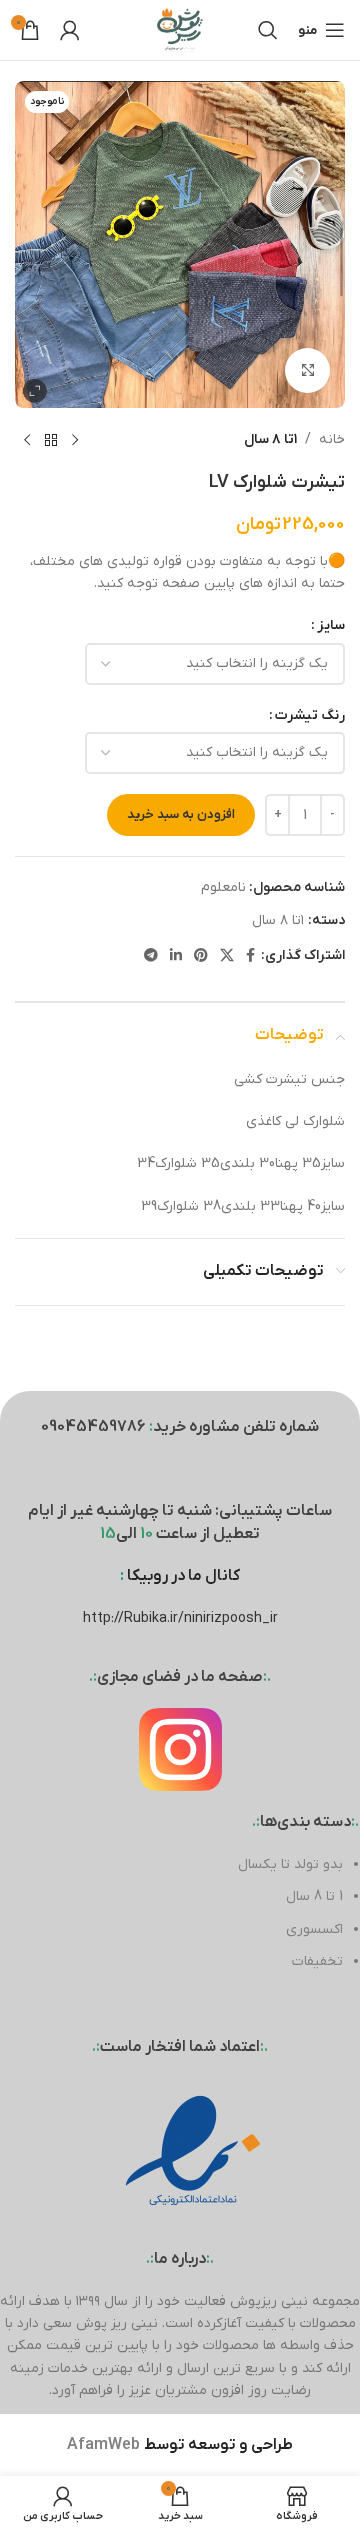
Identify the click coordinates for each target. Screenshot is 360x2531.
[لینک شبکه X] (227, 956)
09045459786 (93, 1427)
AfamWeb (103, 2445)
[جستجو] (268, 30)
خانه (332, 439)
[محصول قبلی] (75, 440)
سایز (331, 625)
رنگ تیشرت (310, 715)
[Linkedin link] (176, 956)
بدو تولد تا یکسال (290, 1864)
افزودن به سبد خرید (181, 814)
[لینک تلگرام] (151, 956)
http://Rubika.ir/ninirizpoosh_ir (180, 1618)
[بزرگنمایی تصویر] (307, 370)
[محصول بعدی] (27, 440)
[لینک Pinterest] (201, 956)
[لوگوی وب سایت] (180, 29)
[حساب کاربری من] (70, 30)
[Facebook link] (250, 956)
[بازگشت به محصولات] (51, 440)
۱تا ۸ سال (270, 439)
